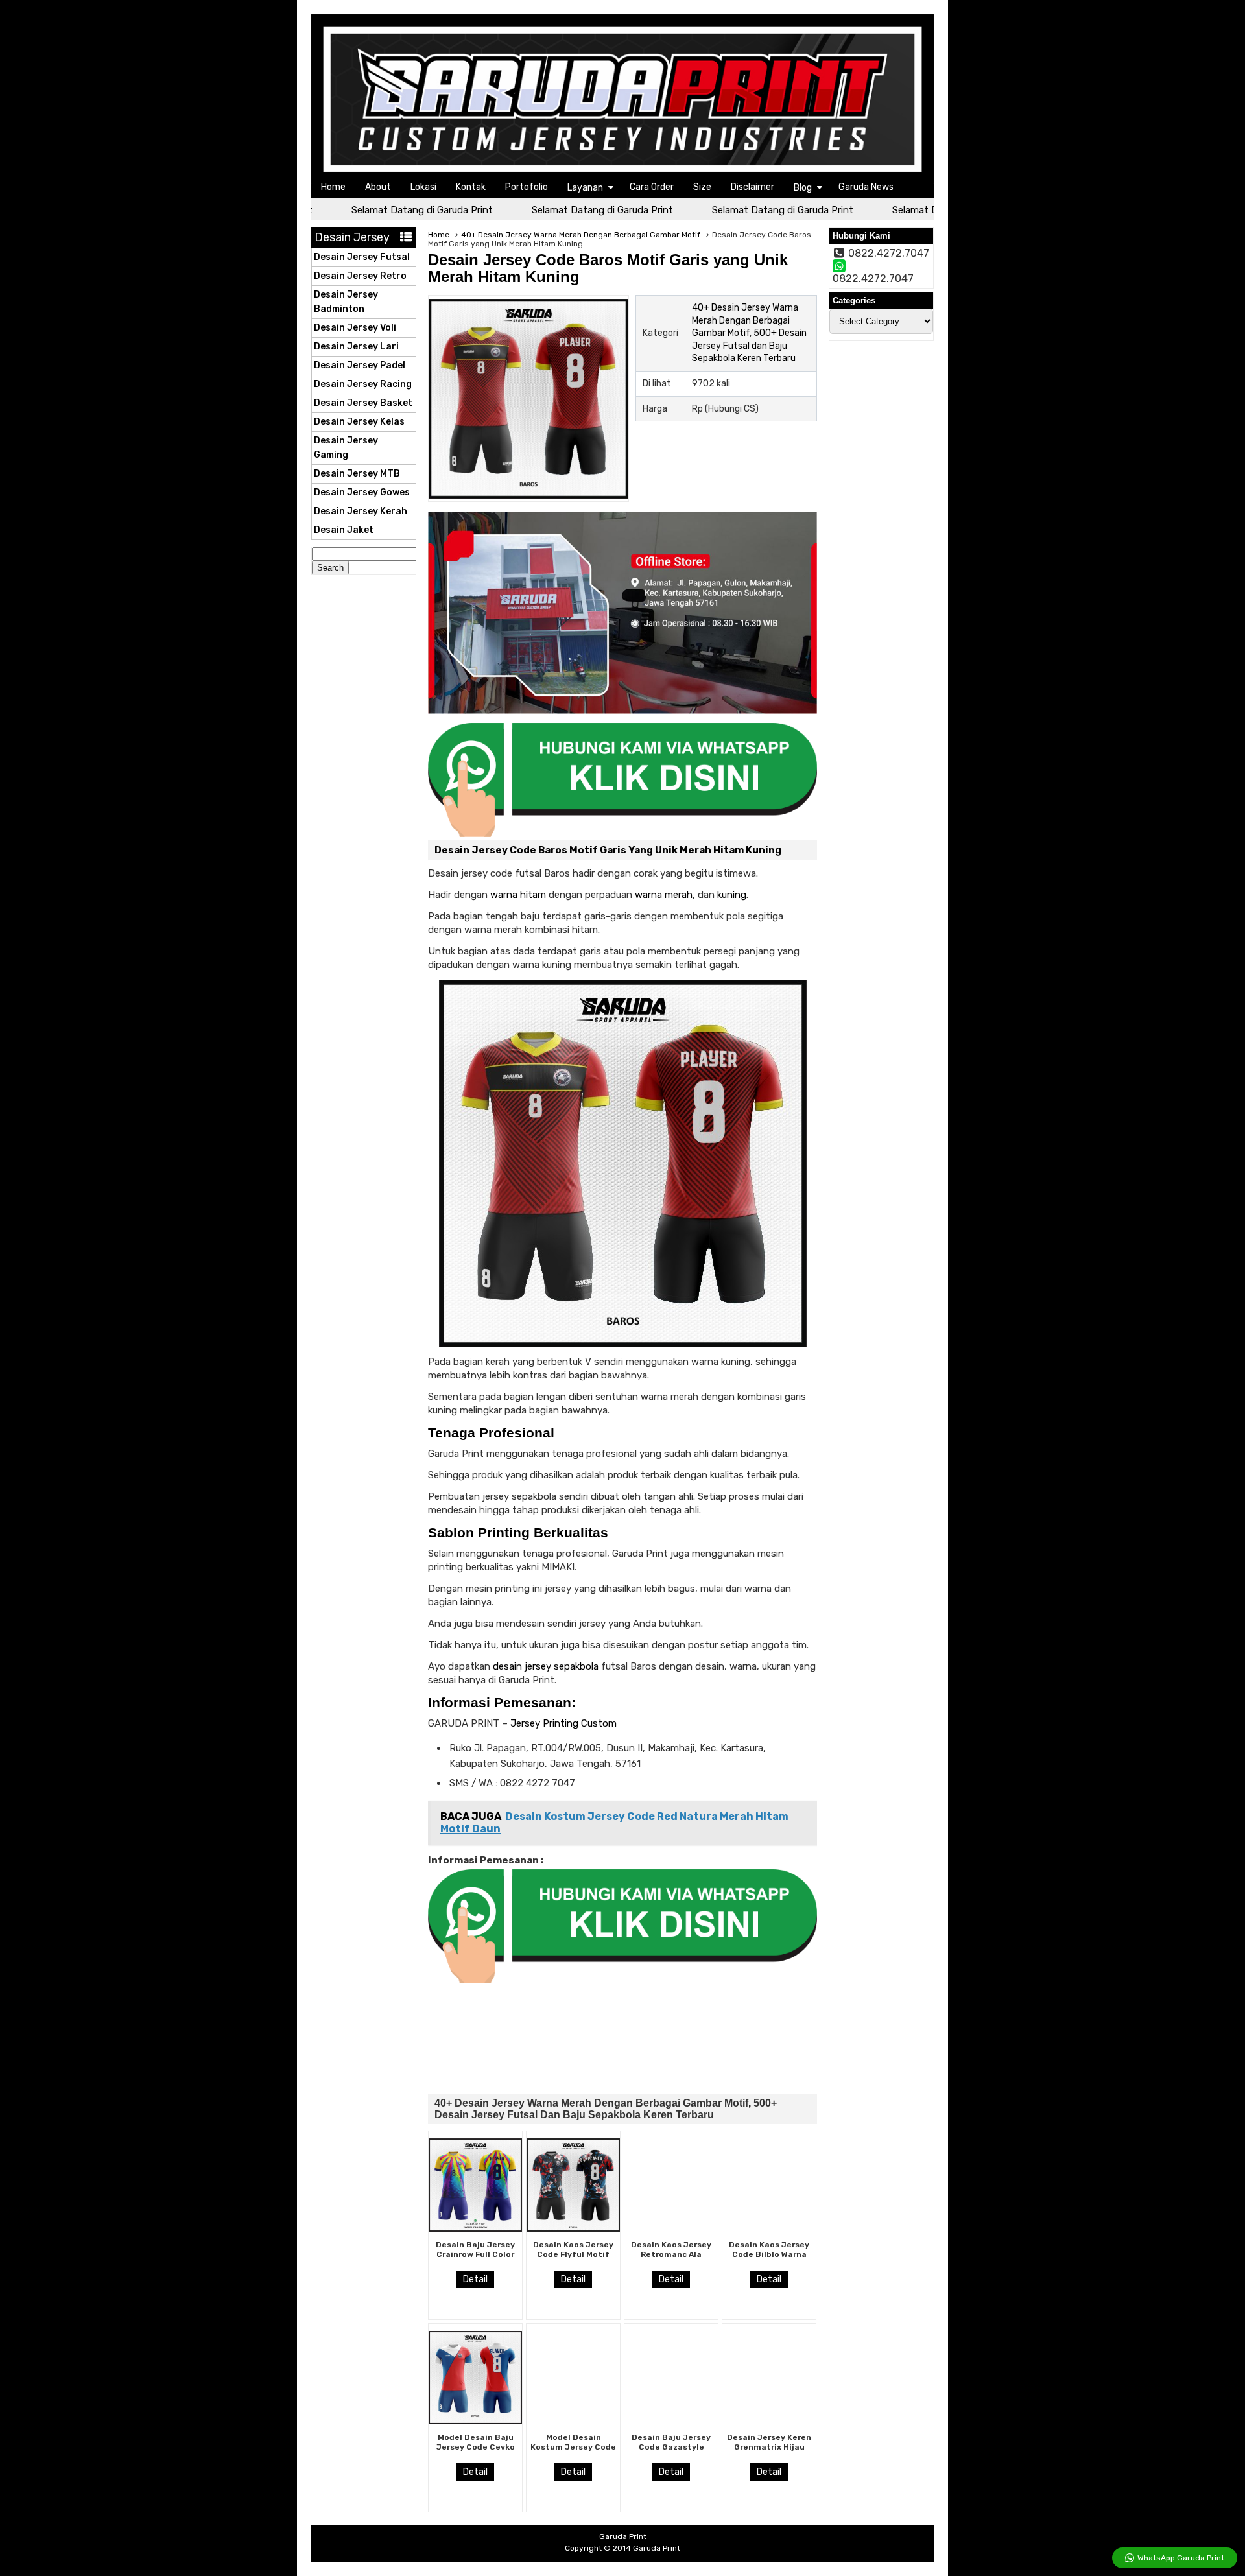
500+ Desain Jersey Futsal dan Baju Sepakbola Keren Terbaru (749, 346)
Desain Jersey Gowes (362, 492)
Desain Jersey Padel (360, 365)
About (378, 187)
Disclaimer (753, 187)
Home (333, 187)
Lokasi (423, 187)
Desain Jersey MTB (357, 474)
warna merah (664, 895)
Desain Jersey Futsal (362, 257)
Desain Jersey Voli (355, 328)
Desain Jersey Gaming (346, 448)
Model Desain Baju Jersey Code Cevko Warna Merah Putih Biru (476, 2451)
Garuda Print (657, 2548)
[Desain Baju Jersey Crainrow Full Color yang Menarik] (475, 2228)
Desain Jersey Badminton (346, 302)
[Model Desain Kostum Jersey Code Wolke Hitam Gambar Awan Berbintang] (573, 2421)
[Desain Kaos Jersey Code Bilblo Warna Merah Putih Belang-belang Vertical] (769, 2228)
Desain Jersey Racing (363, 384)
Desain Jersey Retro (360, 276)
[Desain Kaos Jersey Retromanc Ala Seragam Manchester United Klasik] (671, 2228)
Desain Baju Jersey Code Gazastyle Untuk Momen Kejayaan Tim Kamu (671, 2451)
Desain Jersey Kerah (361, 511)
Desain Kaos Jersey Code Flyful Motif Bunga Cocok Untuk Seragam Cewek (574, 2259)
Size (702, 187)
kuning (732, 895)
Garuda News (866, 187)
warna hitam (518, 895)
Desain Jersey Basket (363, 403)
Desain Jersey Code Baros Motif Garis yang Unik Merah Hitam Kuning (608, 268)
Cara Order (652, 187)
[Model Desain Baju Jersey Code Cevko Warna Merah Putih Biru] (475, 2421)
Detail (475, 2279)
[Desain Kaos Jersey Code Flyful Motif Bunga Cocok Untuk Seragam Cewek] (573, 2228)
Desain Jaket (344, 530)
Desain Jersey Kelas (359, 422)
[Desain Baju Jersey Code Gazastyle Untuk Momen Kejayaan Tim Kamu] (671, 2421)
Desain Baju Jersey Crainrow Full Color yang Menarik (475, 2254)
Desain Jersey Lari (356, 347)
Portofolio (527, 187)
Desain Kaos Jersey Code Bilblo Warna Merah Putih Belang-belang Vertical (769, 2259)
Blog (803, 188)
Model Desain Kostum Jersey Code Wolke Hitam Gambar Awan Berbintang (574, 2451)
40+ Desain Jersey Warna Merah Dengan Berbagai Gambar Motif (581, 235)
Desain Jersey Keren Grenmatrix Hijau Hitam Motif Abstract (769, 2451)
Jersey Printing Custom (562, 1723)
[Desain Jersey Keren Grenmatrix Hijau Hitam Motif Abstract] (769, 2421)
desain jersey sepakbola (546, 1666)
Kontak (471, 187)
